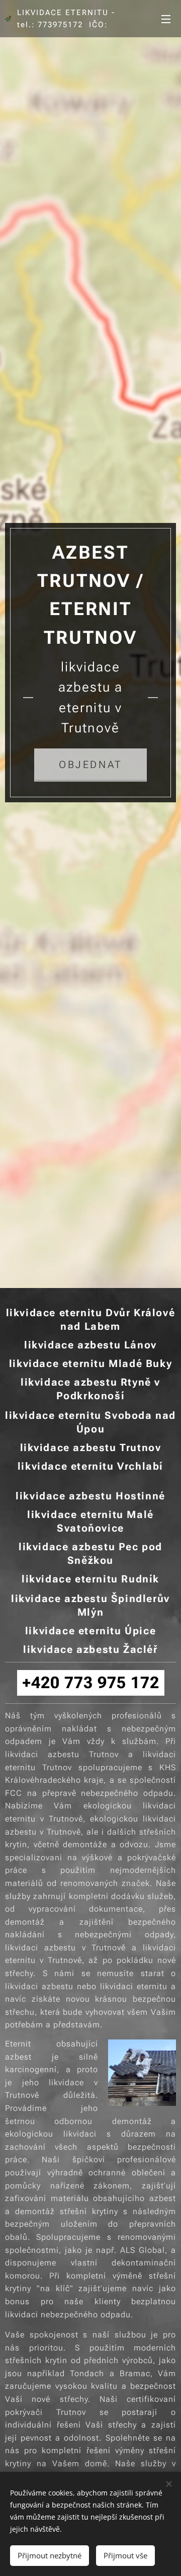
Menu (166, 19)
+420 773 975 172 (91, 1683)
